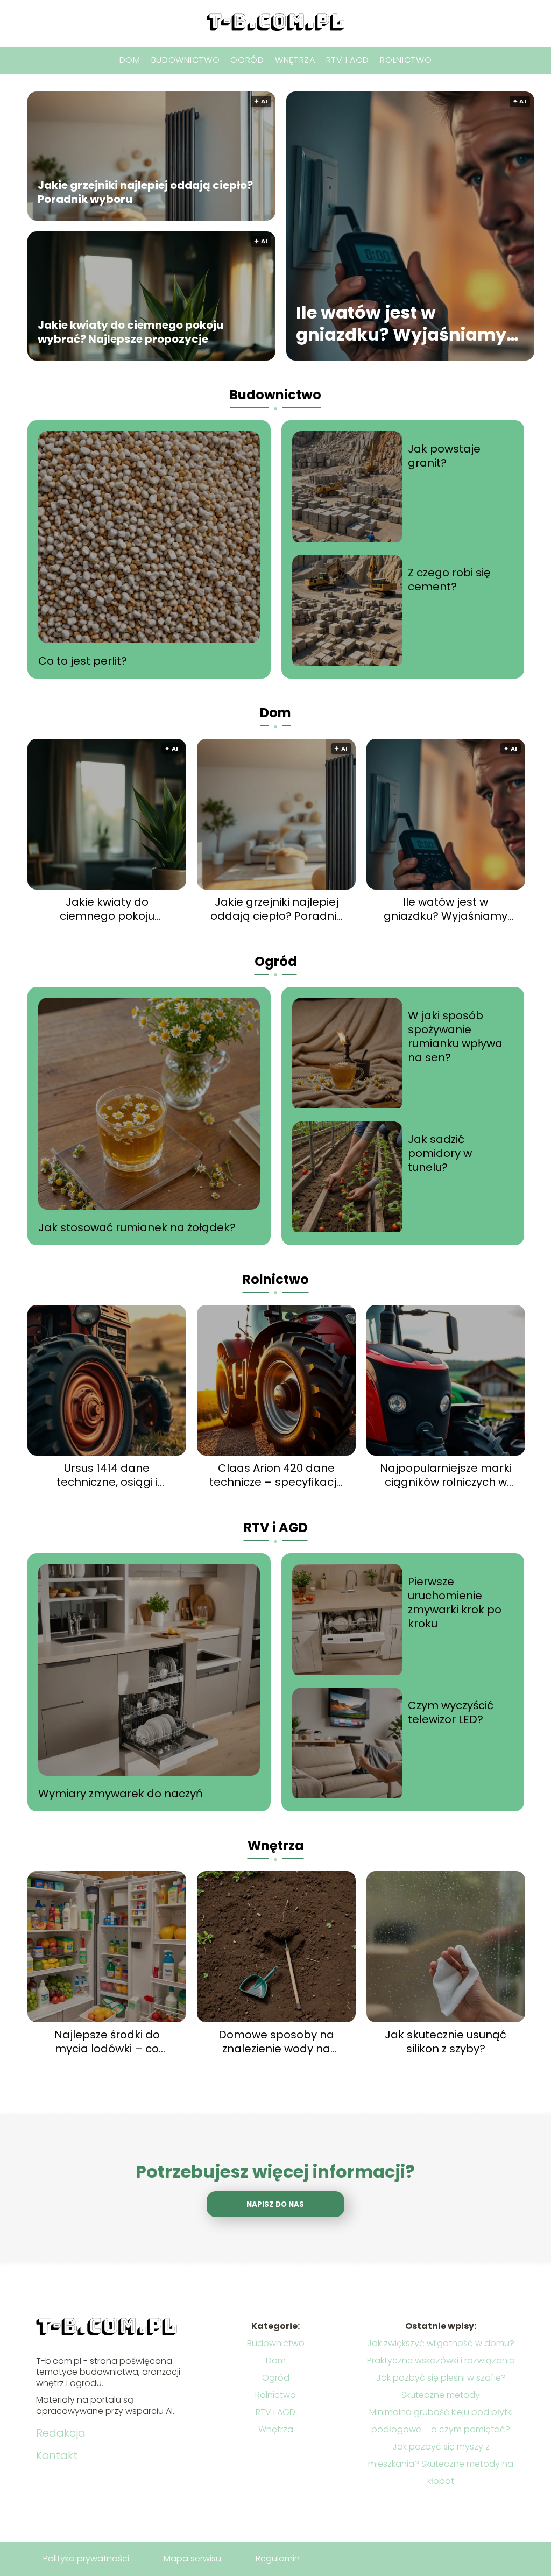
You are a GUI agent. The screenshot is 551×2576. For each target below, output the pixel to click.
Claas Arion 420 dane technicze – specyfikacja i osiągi (277, 1475)
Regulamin (278, 2559)
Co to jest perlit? (83, 661)
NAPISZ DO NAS (275, 2204)
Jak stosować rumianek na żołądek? (137, 1227)
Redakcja (61, 2433)
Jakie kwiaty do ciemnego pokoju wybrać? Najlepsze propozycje (130, 332)
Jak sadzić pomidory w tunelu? (440, 1153)
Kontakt (57, 2455)
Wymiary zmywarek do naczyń (121, 1794)
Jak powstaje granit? (444, 456)
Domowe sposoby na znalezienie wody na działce (276, 2042)
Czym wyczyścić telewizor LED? (451, 1712)
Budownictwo (186, 60)
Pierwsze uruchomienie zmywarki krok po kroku (455, 1603)
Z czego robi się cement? (449, 580)
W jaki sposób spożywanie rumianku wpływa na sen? (455, 1036)
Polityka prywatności (86, 2559)
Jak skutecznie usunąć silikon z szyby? (446, 2042)
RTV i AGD (348, 60)
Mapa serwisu (192, 2559)
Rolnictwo (406, 60)
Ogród (247, 60)
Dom (130, 60)
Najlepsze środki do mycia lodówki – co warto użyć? (107, 2042)
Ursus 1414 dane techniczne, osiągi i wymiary (107, 1475)
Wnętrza (295, 60)
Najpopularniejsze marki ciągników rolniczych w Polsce (446, 1475)
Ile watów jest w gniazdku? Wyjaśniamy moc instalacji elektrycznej (401, 323)
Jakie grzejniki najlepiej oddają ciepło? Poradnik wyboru (145, 192)
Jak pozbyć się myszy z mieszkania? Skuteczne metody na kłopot (441, 2464)
